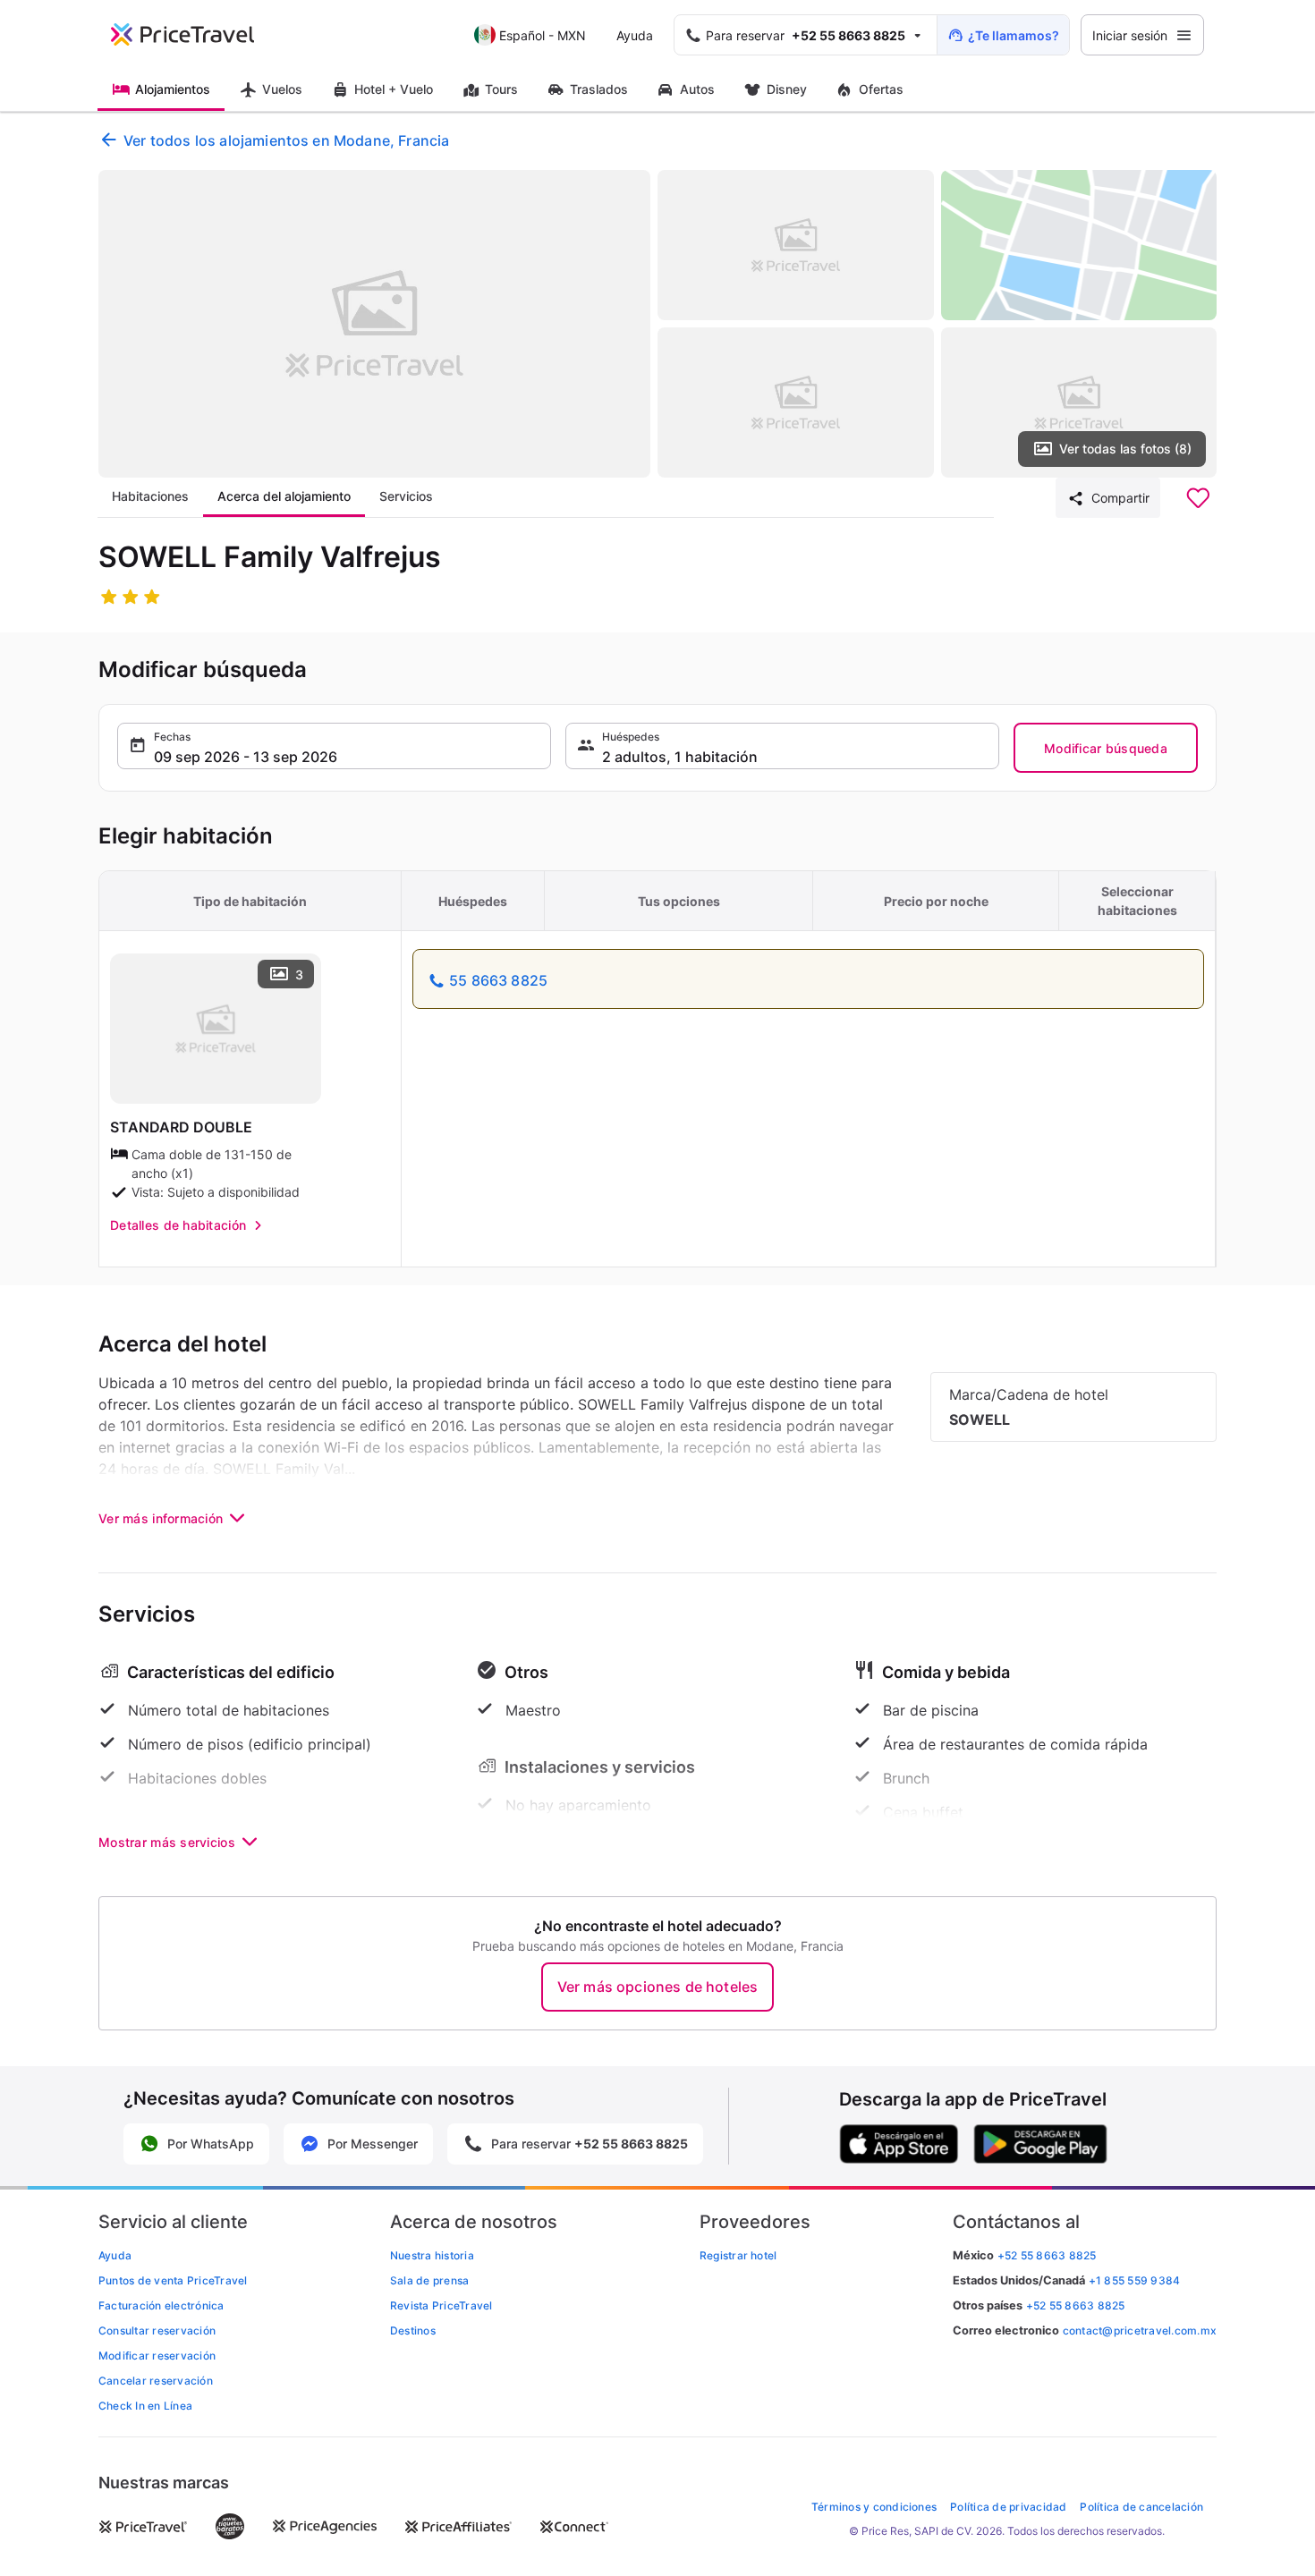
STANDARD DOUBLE (181, 1127)
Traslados (599, 89)
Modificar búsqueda (1106, 748)
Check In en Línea (145, 2406)
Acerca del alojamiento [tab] (284, 496)
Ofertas (881, 89)
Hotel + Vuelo (394, 89)
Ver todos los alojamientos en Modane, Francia (286, 140)
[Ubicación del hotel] (1079, 245)
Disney (787, 89)
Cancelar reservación (156, 2381)
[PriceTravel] (195, 35)
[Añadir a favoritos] (1198, 498)
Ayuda (635, 35)
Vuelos (282, 89)
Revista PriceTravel (441, 2305)
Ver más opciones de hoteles (657, 1987)
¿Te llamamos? (1014, 35)
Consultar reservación (157, 2330)
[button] (334, 746)
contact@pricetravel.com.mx (1140, 2330)
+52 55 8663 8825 (1076, 2305)
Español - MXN (543, 35)
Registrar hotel (738, 2255)
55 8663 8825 (498, 980)
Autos (697, 89)
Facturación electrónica (161, 2305)
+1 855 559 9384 (1135, 2280)
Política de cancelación (1141, 2507)
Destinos (413, 2330)
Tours (501, 89)
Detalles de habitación (178, 1225)
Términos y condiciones (874, 2507)
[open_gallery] (374, 324)
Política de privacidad (1008, 2507)
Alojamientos (173, 89)
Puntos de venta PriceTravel (173, 2280)
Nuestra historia (432, 2255)
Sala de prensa (429, 2280)
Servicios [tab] (406, 496)
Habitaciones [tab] (150, 496)
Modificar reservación (157, 2356)
